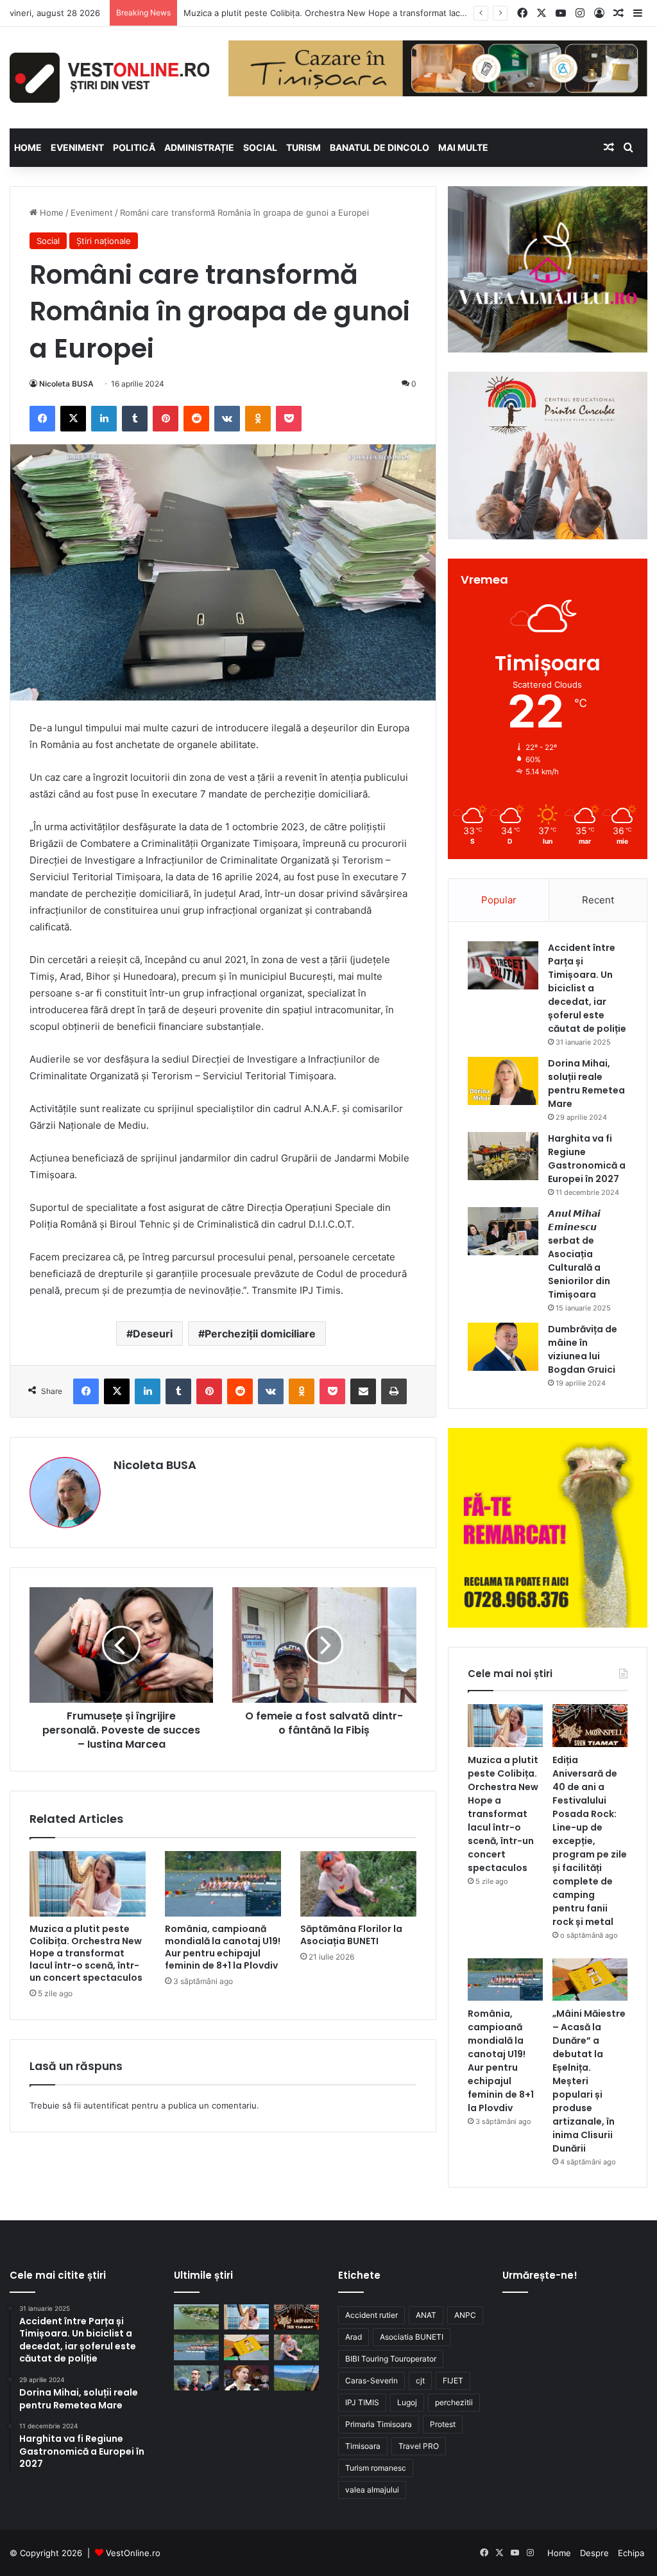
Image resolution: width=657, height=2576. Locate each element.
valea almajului (372, 2490)
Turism (303, 147)
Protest (443, 2424)
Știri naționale (104, 241)
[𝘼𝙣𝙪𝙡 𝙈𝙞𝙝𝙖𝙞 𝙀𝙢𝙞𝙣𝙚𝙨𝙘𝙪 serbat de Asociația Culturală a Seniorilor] (503, 1231)
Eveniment (77, 147)
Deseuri (153, 1334)
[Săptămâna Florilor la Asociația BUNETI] (358, 1884)
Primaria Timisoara (379, 2424)
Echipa (631, 2553)
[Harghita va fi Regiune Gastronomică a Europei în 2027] (503, 1156)
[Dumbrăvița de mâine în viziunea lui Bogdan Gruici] (503, 1347)
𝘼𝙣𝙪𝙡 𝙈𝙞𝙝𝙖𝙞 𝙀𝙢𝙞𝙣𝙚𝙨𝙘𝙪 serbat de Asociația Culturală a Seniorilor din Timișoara (579, 1254)
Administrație (199, 147)
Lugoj (407, 2402)
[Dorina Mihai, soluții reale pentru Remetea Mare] (503, 1081)
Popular (499, 900)
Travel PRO (419, 2446)
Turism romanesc (376, 2468)
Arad (354, 2337)
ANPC (465, 2315)
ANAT (426, 2315)
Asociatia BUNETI (412, 2337)
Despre (594, 2553)
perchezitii (454, 2402)
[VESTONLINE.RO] (109, 78)
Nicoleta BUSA (66, 384)
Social (260, 147)
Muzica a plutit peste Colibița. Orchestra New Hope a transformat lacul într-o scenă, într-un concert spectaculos (86, 1953)
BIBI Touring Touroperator (391, 2359)
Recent (598, 900)
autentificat (106, 2105)
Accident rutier (371, 2315)
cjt (420, 2380)
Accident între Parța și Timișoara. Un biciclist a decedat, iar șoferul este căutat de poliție (587, 988)
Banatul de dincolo (380, 147)
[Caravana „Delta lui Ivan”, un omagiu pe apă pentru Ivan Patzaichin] (196, 2317)
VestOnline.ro (133, 2553)
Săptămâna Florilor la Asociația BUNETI (351, 1935)
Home (50, 213)
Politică (134, 147)
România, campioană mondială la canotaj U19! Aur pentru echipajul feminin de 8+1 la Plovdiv (223, 1947)
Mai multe (463, 147)
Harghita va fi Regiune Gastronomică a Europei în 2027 (587, 1159)
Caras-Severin (371, 2380)
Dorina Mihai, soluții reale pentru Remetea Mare (586, 1083)
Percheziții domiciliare (260, 1334)
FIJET (453, 2380)
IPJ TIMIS (362, 2402)
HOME (28, 147)
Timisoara (363, 2446)
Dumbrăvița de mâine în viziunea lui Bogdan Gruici (583, 1349)
